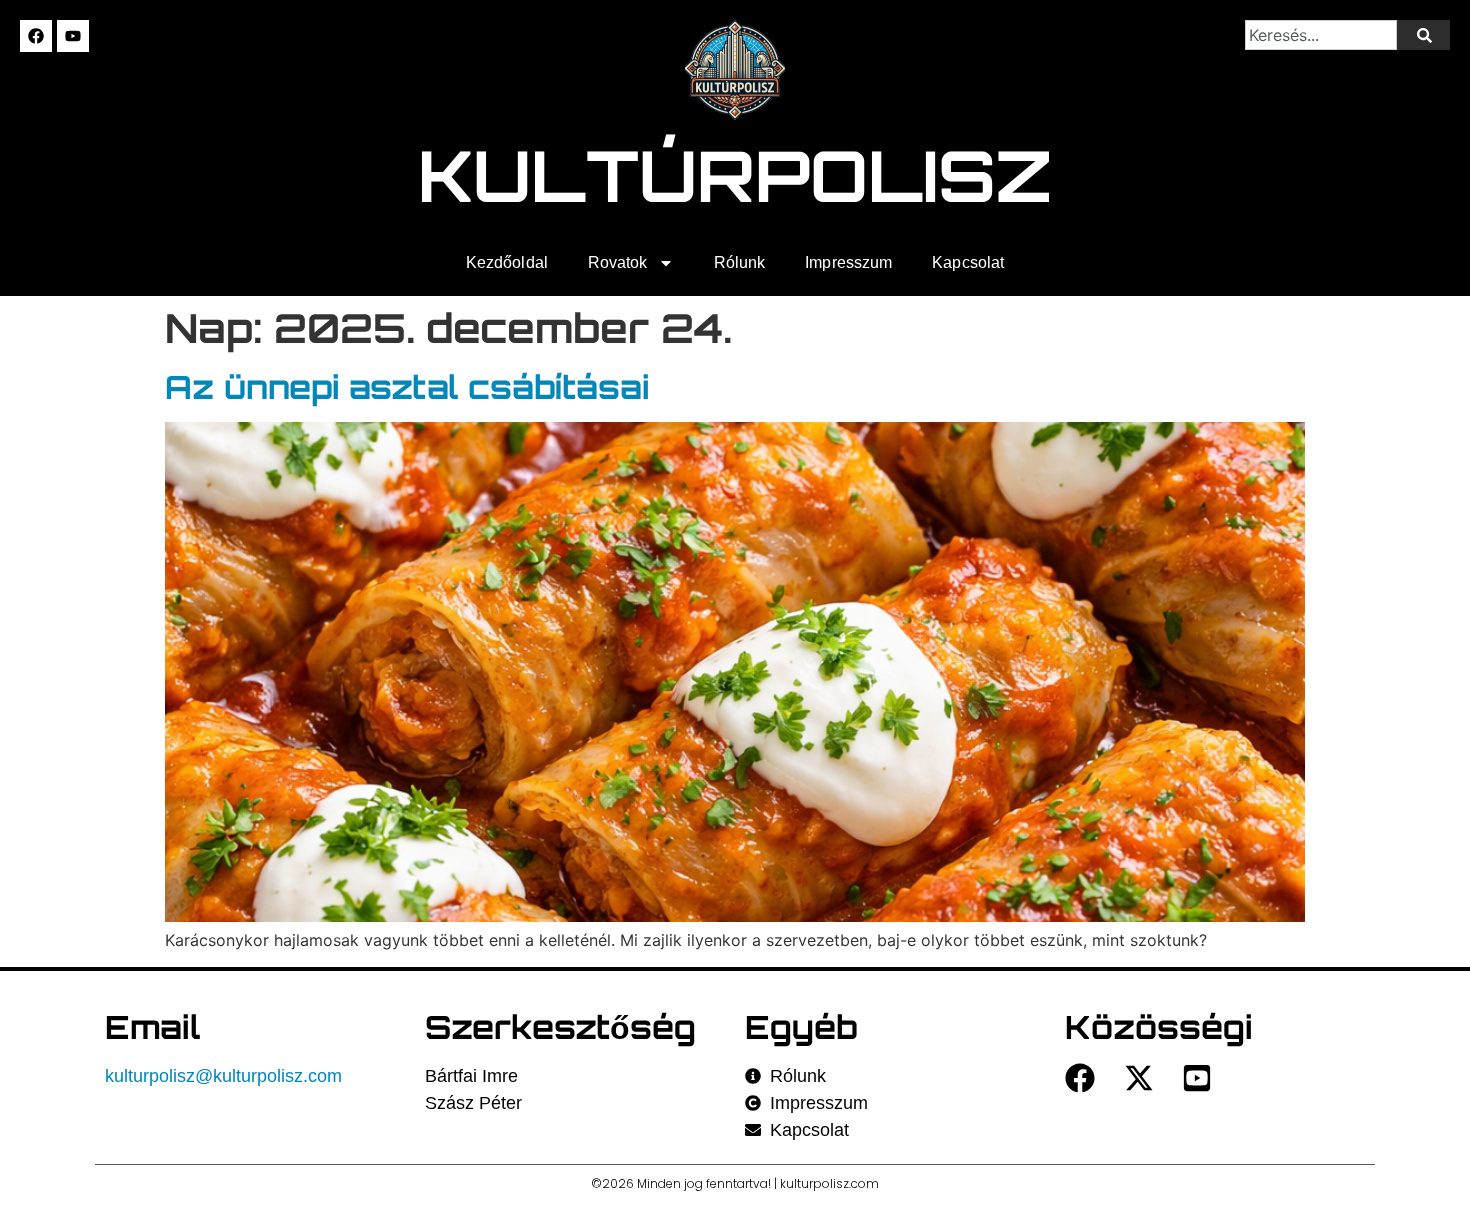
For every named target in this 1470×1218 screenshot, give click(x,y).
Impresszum (848, 262)
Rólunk (740, 262)
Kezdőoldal (507, 262)
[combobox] (1321, 35)
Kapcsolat (968, 262)
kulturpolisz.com (829, 1183)
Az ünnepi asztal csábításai (407, 387)
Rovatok (618, 262)
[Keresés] (1423, 35)
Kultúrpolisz (735, 175)
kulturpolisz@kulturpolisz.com (223, 1076)
